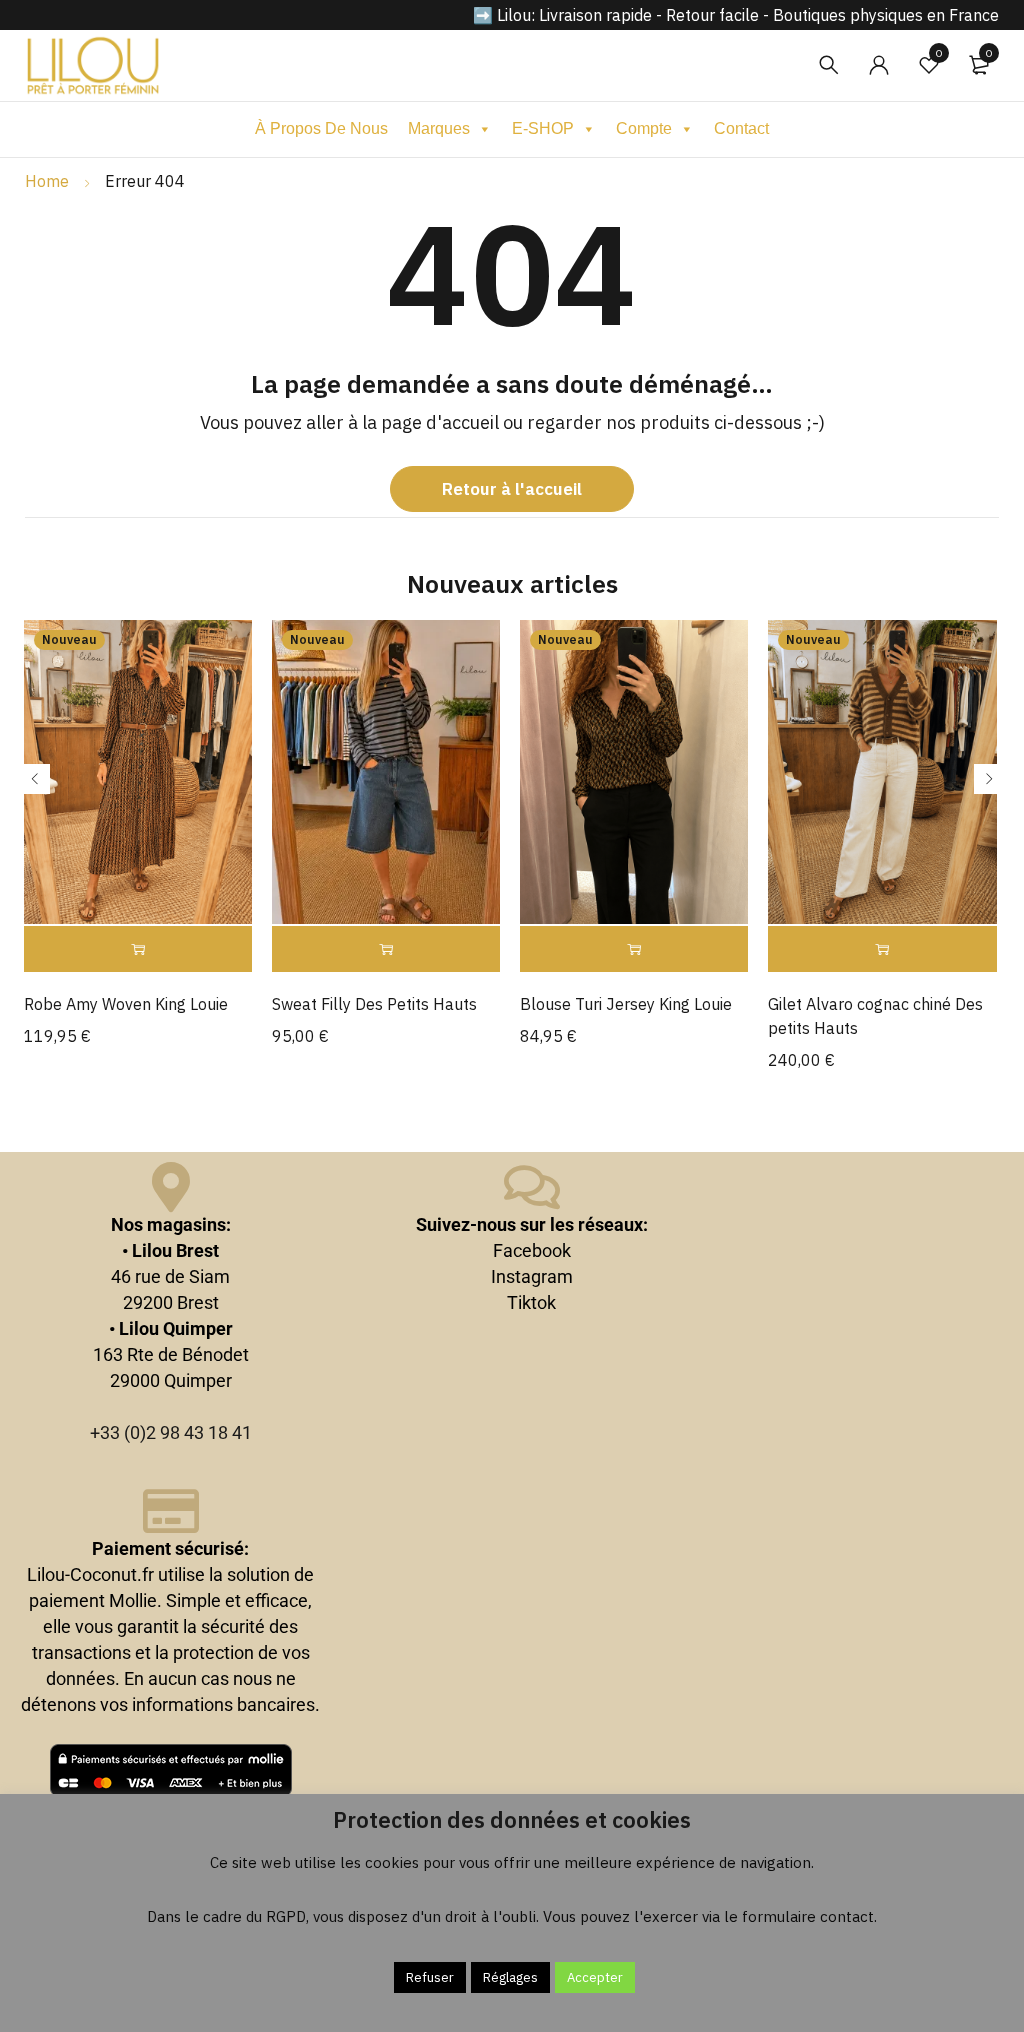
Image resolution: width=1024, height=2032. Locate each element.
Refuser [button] (430, 1977)
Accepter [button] (595, 1977)
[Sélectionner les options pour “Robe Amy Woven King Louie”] (138, 949)
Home (47, 181)
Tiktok (531, 1302)
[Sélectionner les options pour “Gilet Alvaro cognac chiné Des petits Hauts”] (882, 949)
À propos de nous (321, 128)
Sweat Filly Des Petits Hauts (374, 1004)
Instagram (532, 1276)
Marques (439, 128)
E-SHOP (543, 128)
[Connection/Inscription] (879, 65)
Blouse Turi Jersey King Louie (626, 1004)
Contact (741, 128)
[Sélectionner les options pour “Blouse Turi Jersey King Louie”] (634, 949)
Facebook (532, 1250)
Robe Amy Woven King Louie (126, 1004)
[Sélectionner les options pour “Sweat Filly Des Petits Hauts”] (386, 949)
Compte (644, 128)
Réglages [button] (510, 1977)
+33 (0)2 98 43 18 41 (171, 1432)
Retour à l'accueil (512, 489)
